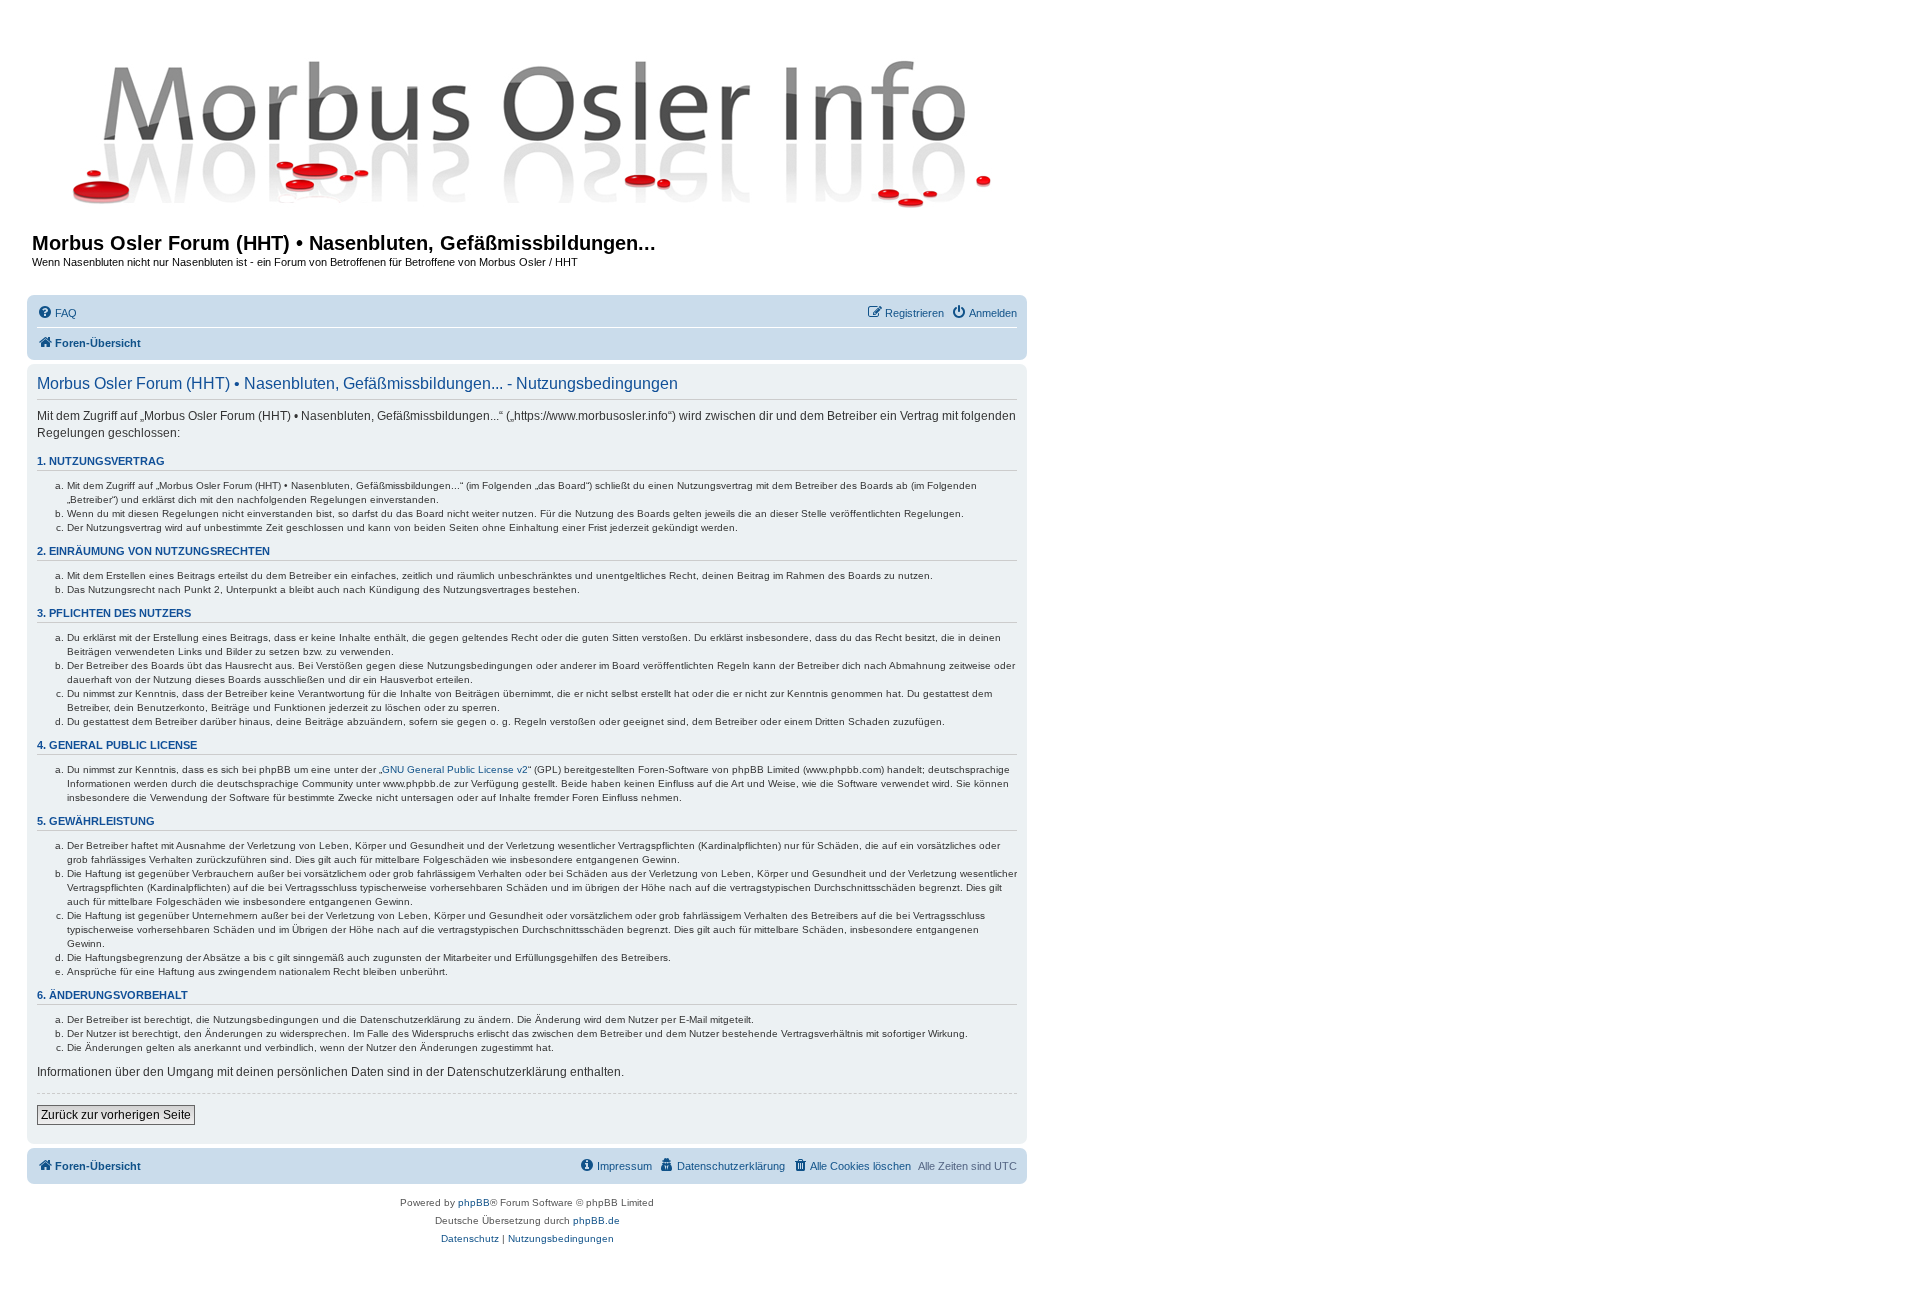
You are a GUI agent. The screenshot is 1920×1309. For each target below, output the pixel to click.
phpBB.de (596, 1220)
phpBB (474, 1202)
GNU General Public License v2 (455, 769)
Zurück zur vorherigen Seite (116, 1115)
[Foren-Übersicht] (527, 132)
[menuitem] (57, 313)
